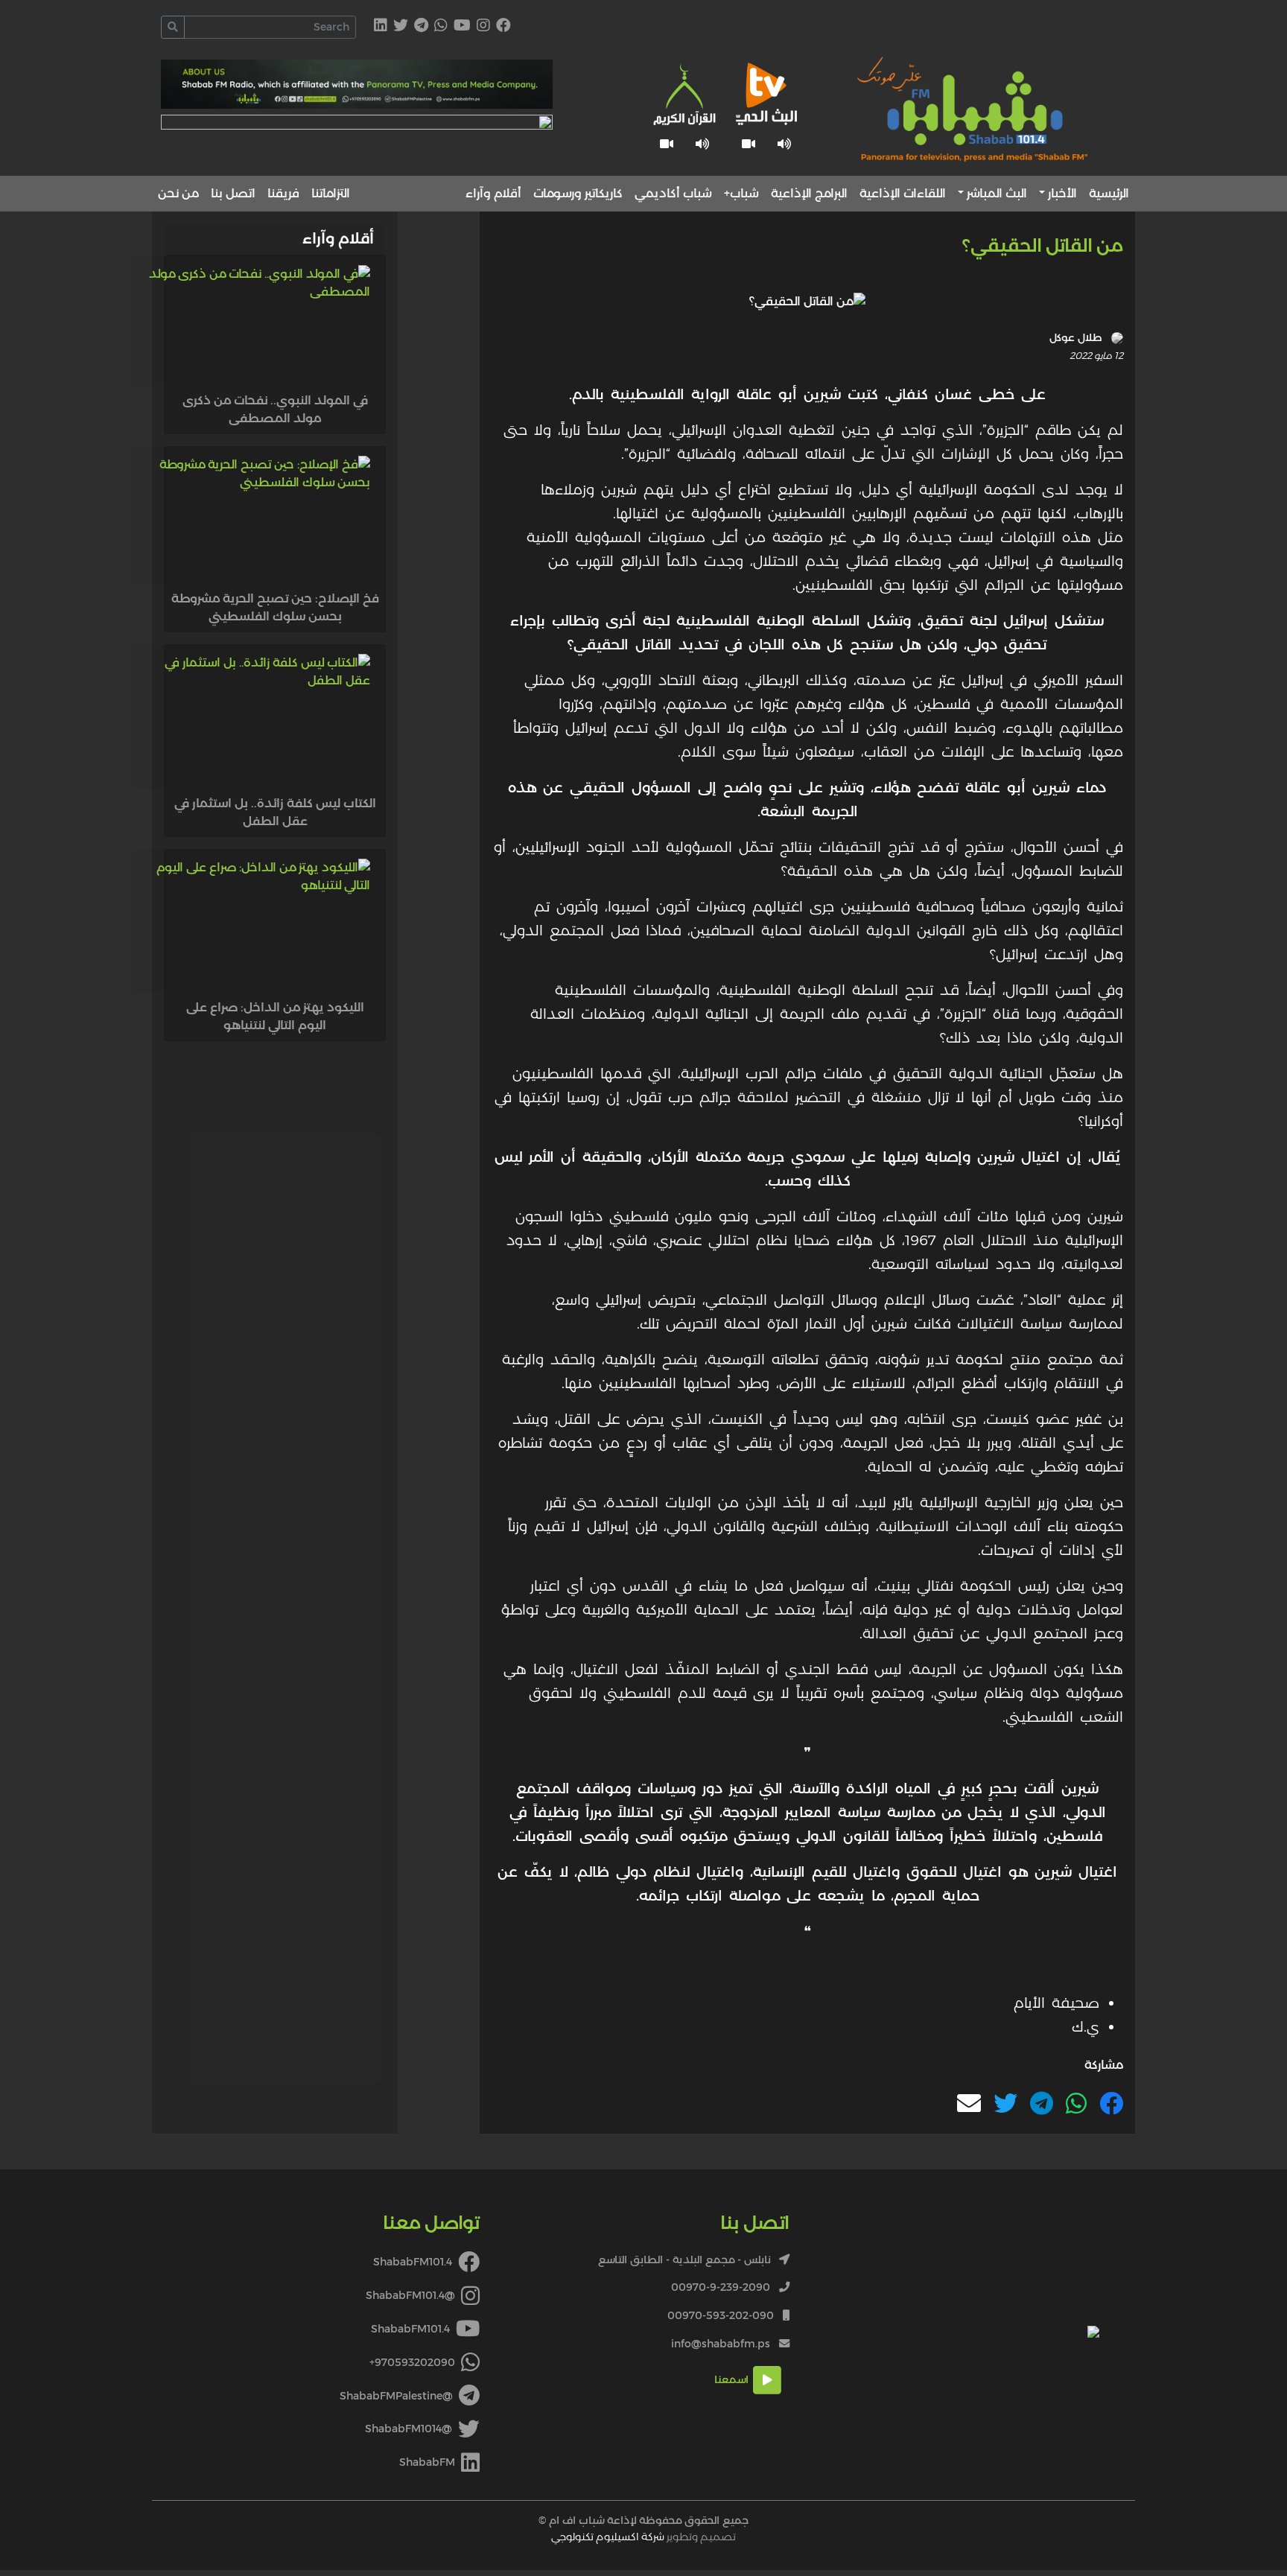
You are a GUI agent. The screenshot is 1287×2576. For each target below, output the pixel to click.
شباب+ (741, 193)
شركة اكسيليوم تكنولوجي (608, 2537)
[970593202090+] (441, 26)
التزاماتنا (331, 193)
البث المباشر (997, 193)
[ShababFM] (381, 26)
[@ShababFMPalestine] (421, 26)
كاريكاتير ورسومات (578, 193)
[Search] (173, 27)
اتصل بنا (233, 193)
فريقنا (283, 193)
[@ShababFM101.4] (483, 26)
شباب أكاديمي (673, 193)
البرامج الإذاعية (809, 193)
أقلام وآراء (493, 193)
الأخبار (1062, 193)
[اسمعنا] (784, 144)
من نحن (178, 193)
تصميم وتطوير (643, 2537)
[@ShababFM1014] (401, 26)
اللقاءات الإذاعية (903, 193)
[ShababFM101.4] (503, 26)
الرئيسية (1109, 193)
